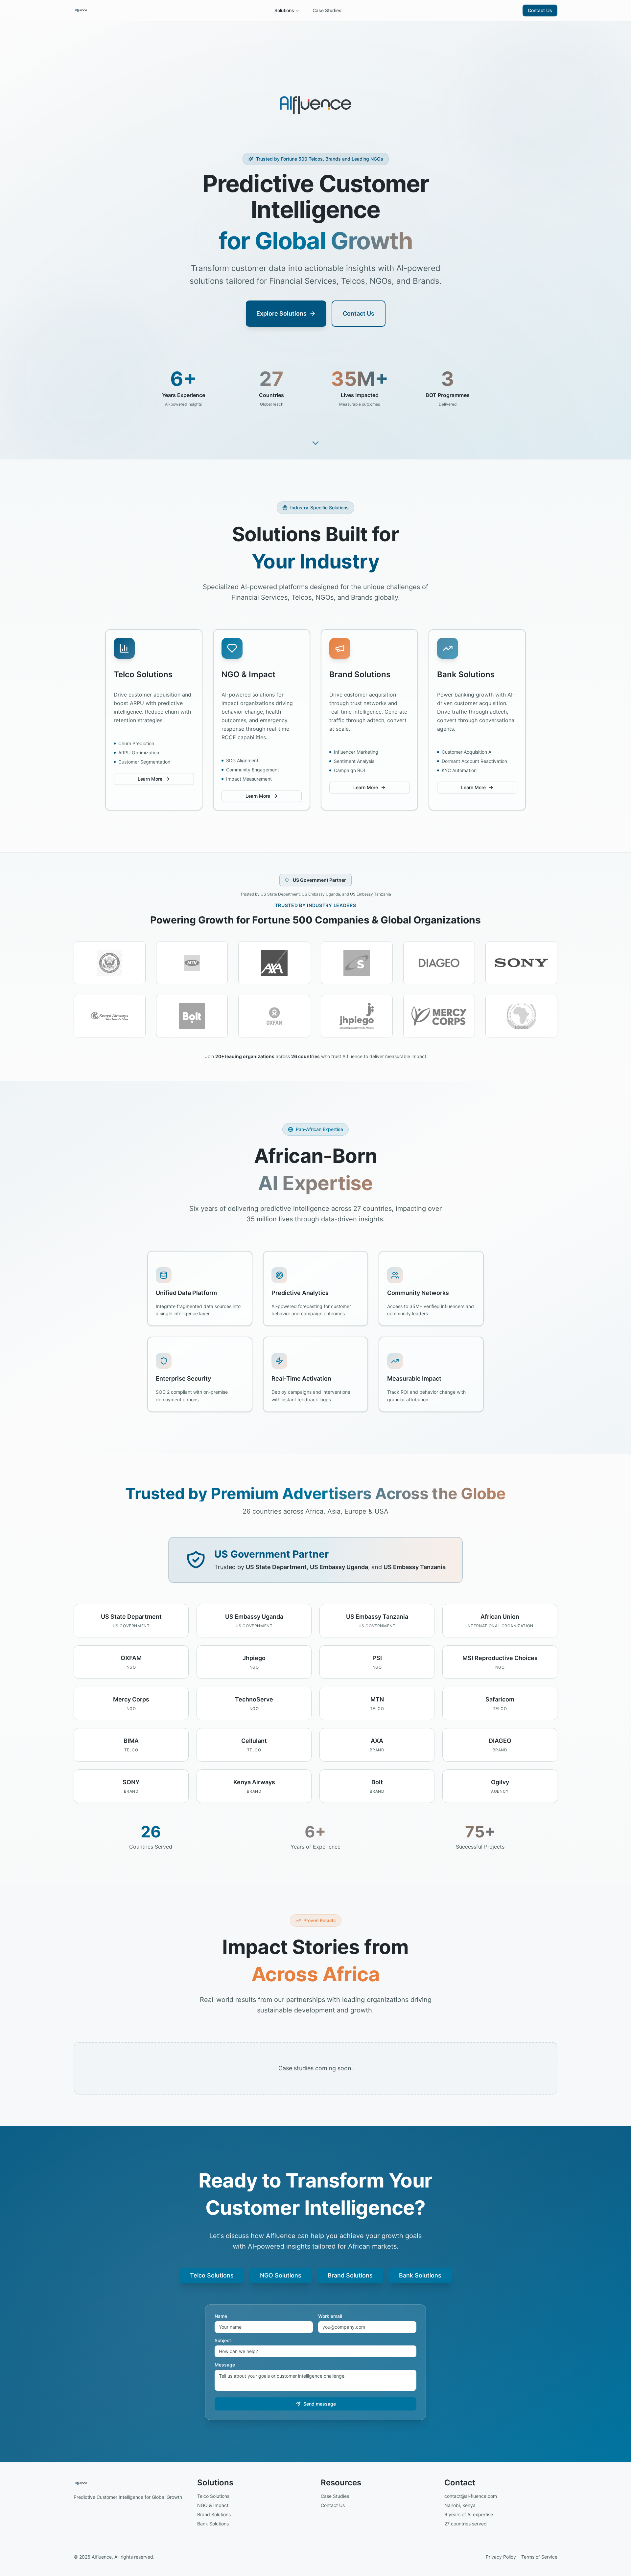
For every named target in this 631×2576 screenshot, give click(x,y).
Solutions (284, 10)
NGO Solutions (281, 2275)
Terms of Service (539, 2557)
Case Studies (327, 10)
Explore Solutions (281, 313)
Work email (330, 2316)
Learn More (150, 779)
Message (225, 2365)
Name (221, 2316)
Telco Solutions (212, 2275)
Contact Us (540, 10)
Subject (223, 2341)
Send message (320, 2404)
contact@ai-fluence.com (471, 2496)
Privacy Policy (501, 2557)
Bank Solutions (420, 2275)
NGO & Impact (213, 2505)
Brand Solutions (350, 2275)
